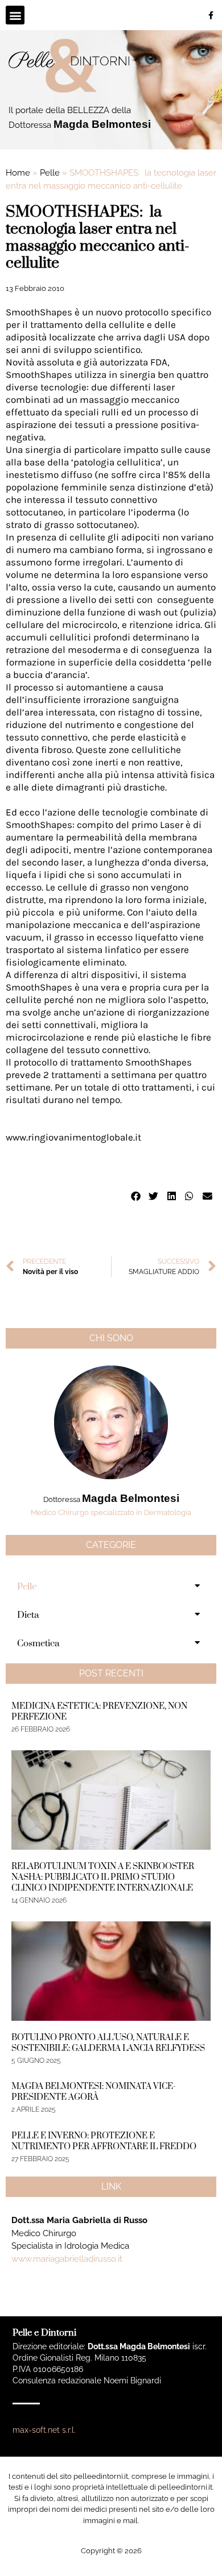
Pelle (50, 173)
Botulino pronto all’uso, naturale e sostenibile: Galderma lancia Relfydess (108, 2043)
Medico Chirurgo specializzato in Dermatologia (111, 1512)
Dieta (28, 1615)
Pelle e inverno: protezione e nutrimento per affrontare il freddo (104, 2141)
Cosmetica (38, 1643)
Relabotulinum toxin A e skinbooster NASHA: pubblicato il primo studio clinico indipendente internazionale (103, 1877)
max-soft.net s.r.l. (44, 2430)
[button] (15, 15)
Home (18, 173)
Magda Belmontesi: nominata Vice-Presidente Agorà (94, 2092)
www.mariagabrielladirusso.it (67, 2259)
